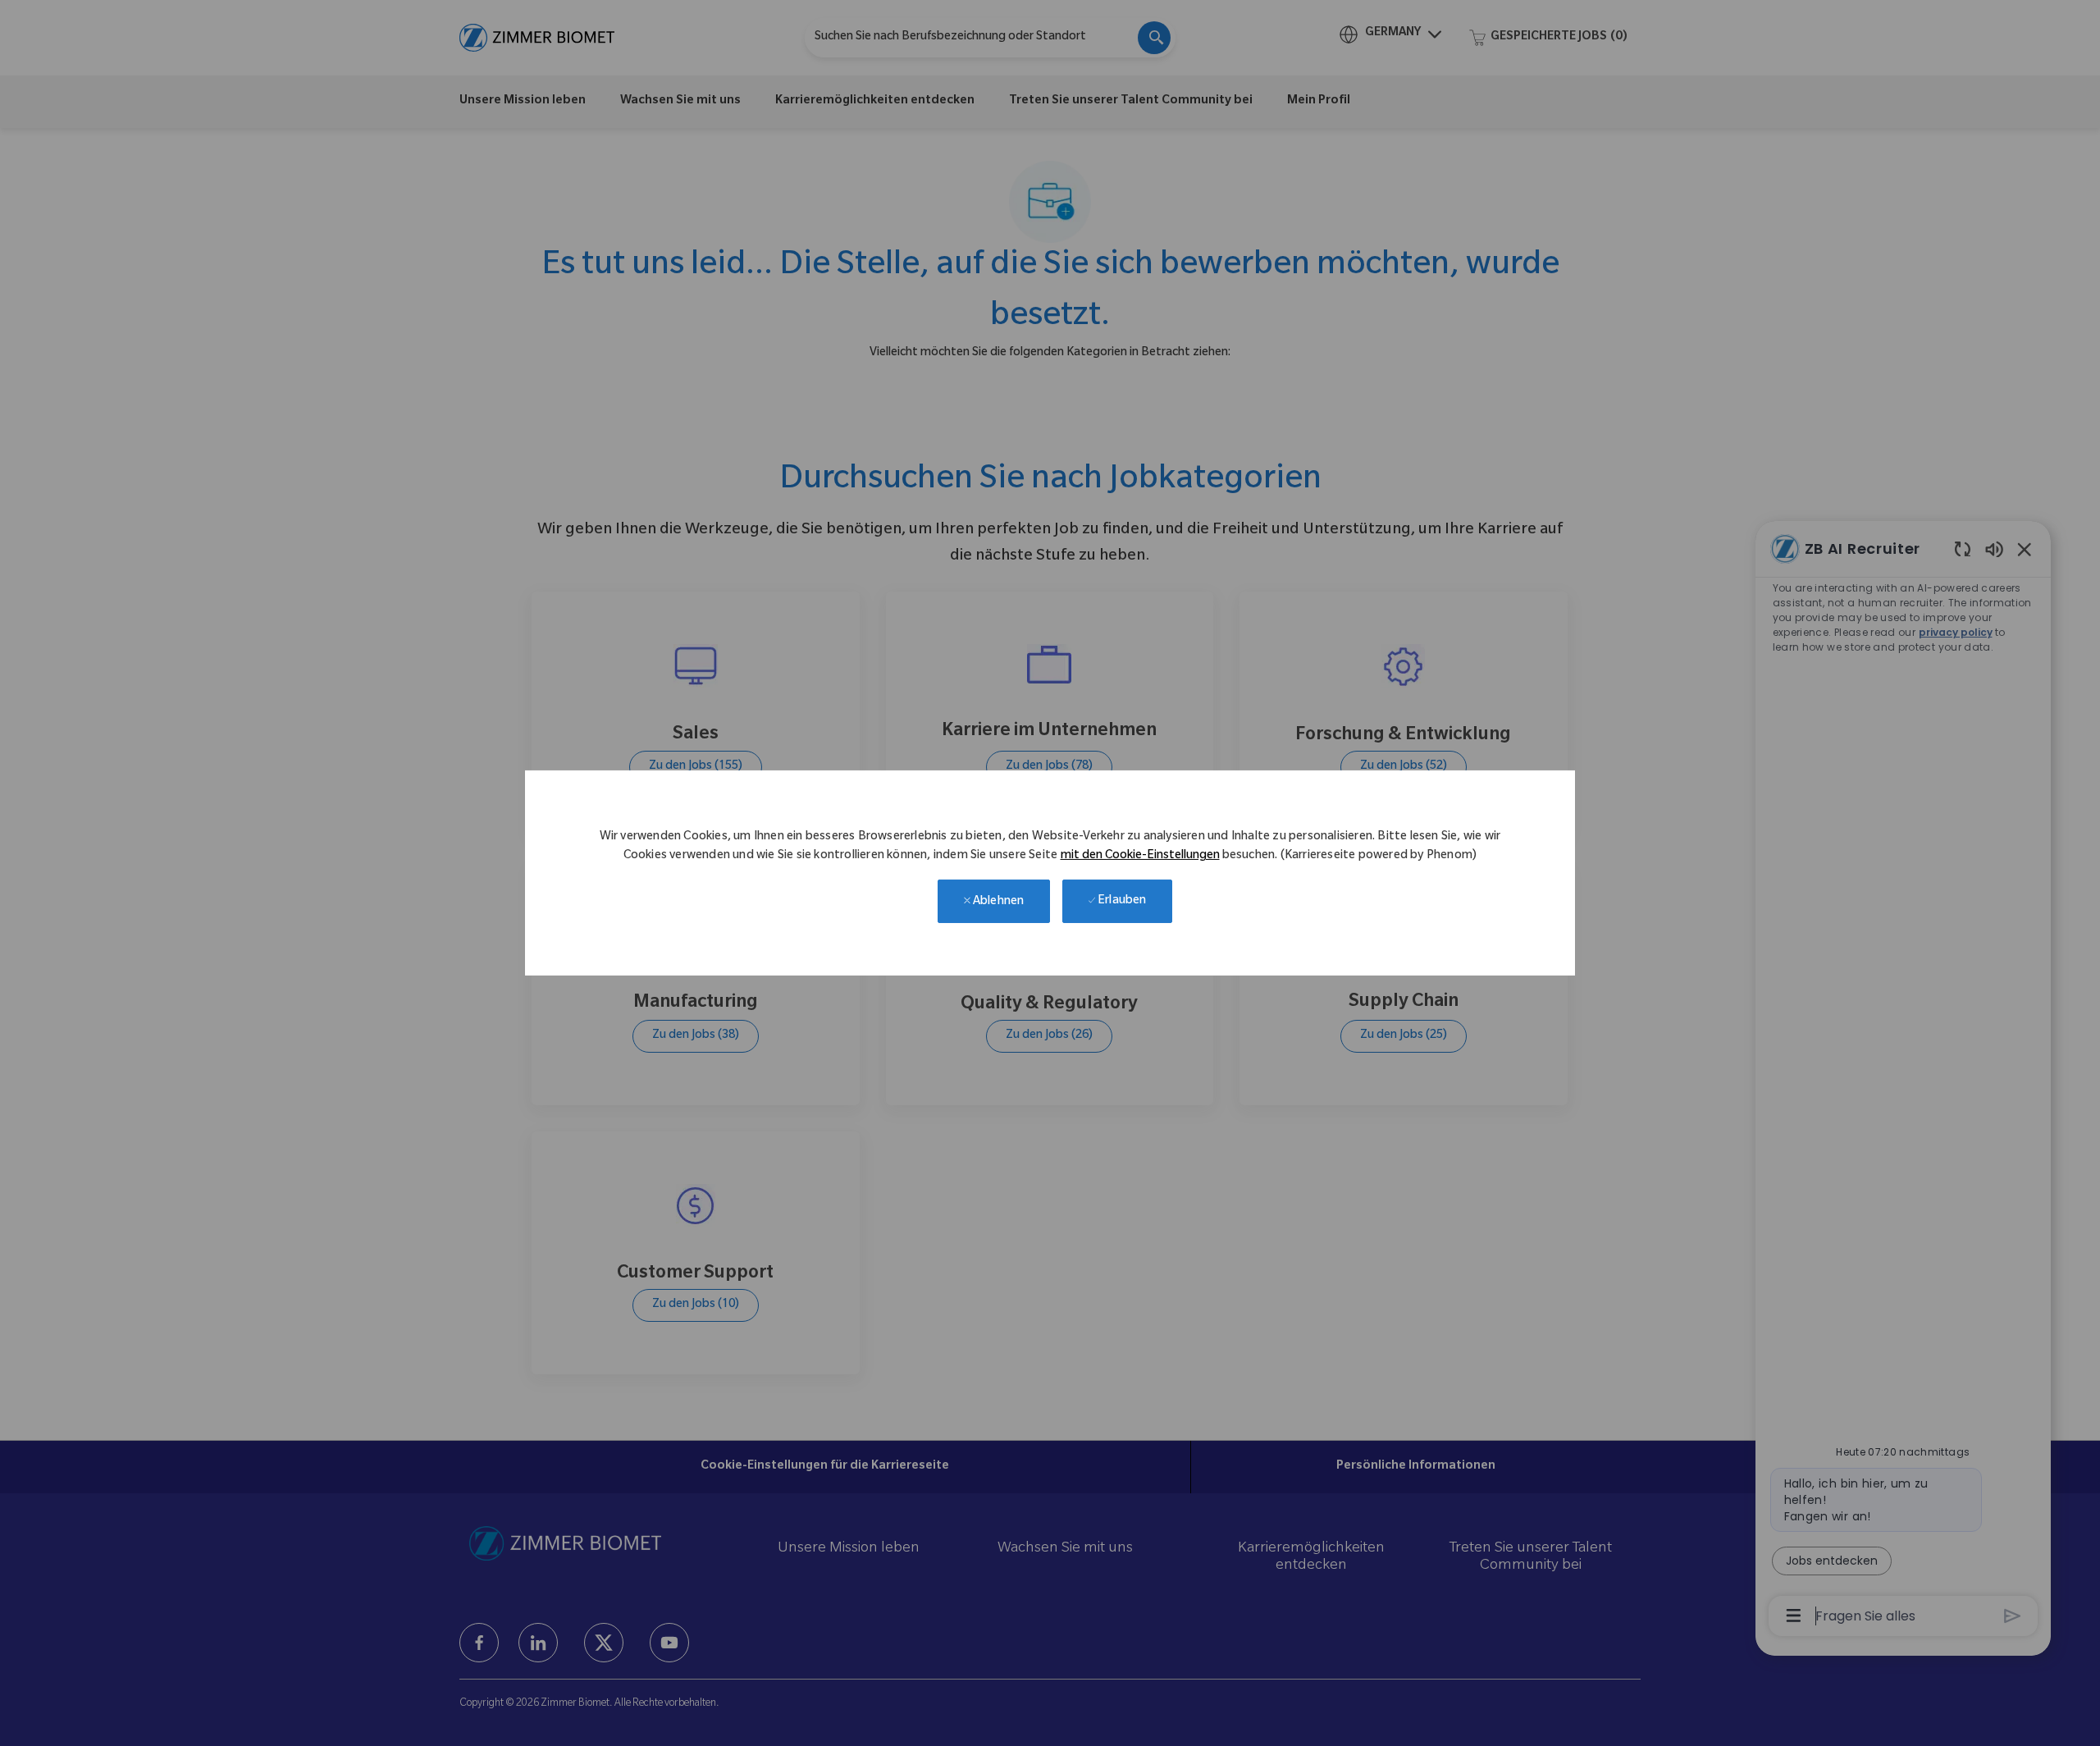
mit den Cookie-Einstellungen (1140, 857)
